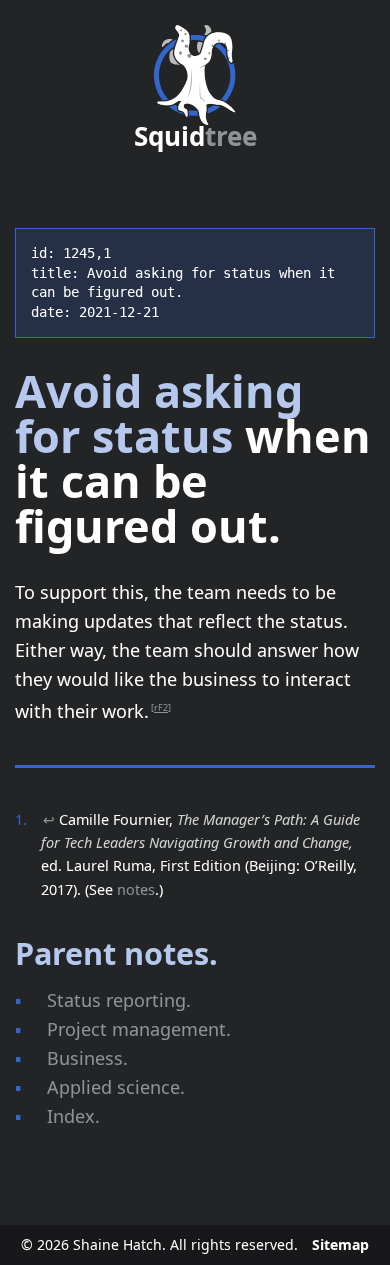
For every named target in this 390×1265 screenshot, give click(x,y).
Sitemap (340, 1244)
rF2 (161, 707)
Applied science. (116, 1087)
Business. (87, 1058)
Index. (73, 1116)
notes (136, 889)
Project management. (139, 1029)
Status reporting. (119, 1000)
